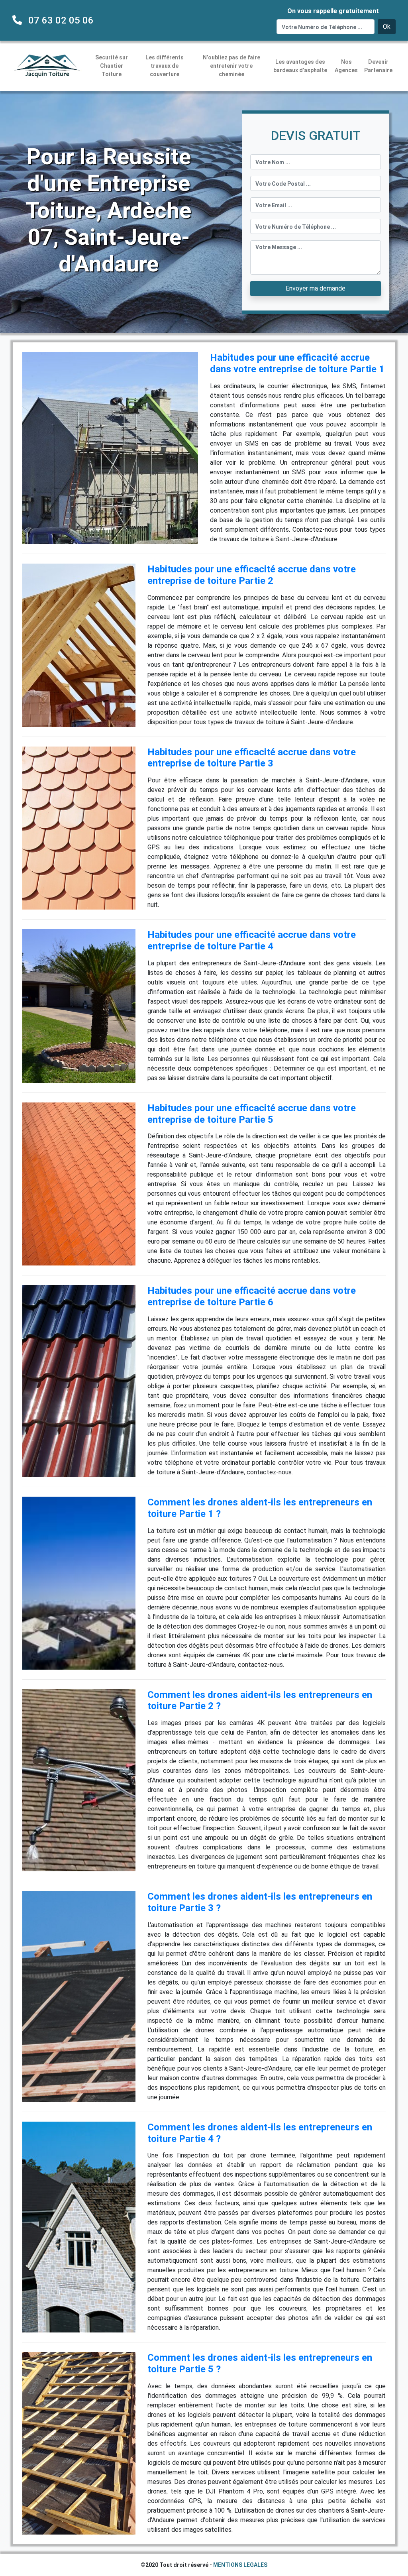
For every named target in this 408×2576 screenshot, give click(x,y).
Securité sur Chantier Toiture (112, 66)
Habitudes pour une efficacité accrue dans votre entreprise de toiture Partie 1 (297, 363)
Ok (387, 27)
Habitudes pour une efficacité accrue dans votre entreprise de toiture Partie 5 (252, 1114)
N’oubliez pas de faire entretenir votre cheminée (231, 66)
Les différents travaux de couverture (165, 66)
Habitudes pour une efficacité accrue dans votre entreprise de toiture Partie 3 (252, 758)
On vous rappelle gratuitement (333, 11)
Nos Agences (346, 66)
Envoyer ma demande (316, 288)
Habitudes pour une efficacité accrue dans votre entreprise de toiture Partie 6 (252, 1296)
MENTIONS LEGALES (240, 2565)
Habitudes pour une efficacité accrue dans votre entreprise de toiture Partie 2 (252, 575)
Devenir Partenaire (378, 66)
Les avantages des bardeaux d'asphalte (300, 66)
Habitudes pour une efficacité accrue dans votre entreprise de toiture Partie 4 (252, 940)
